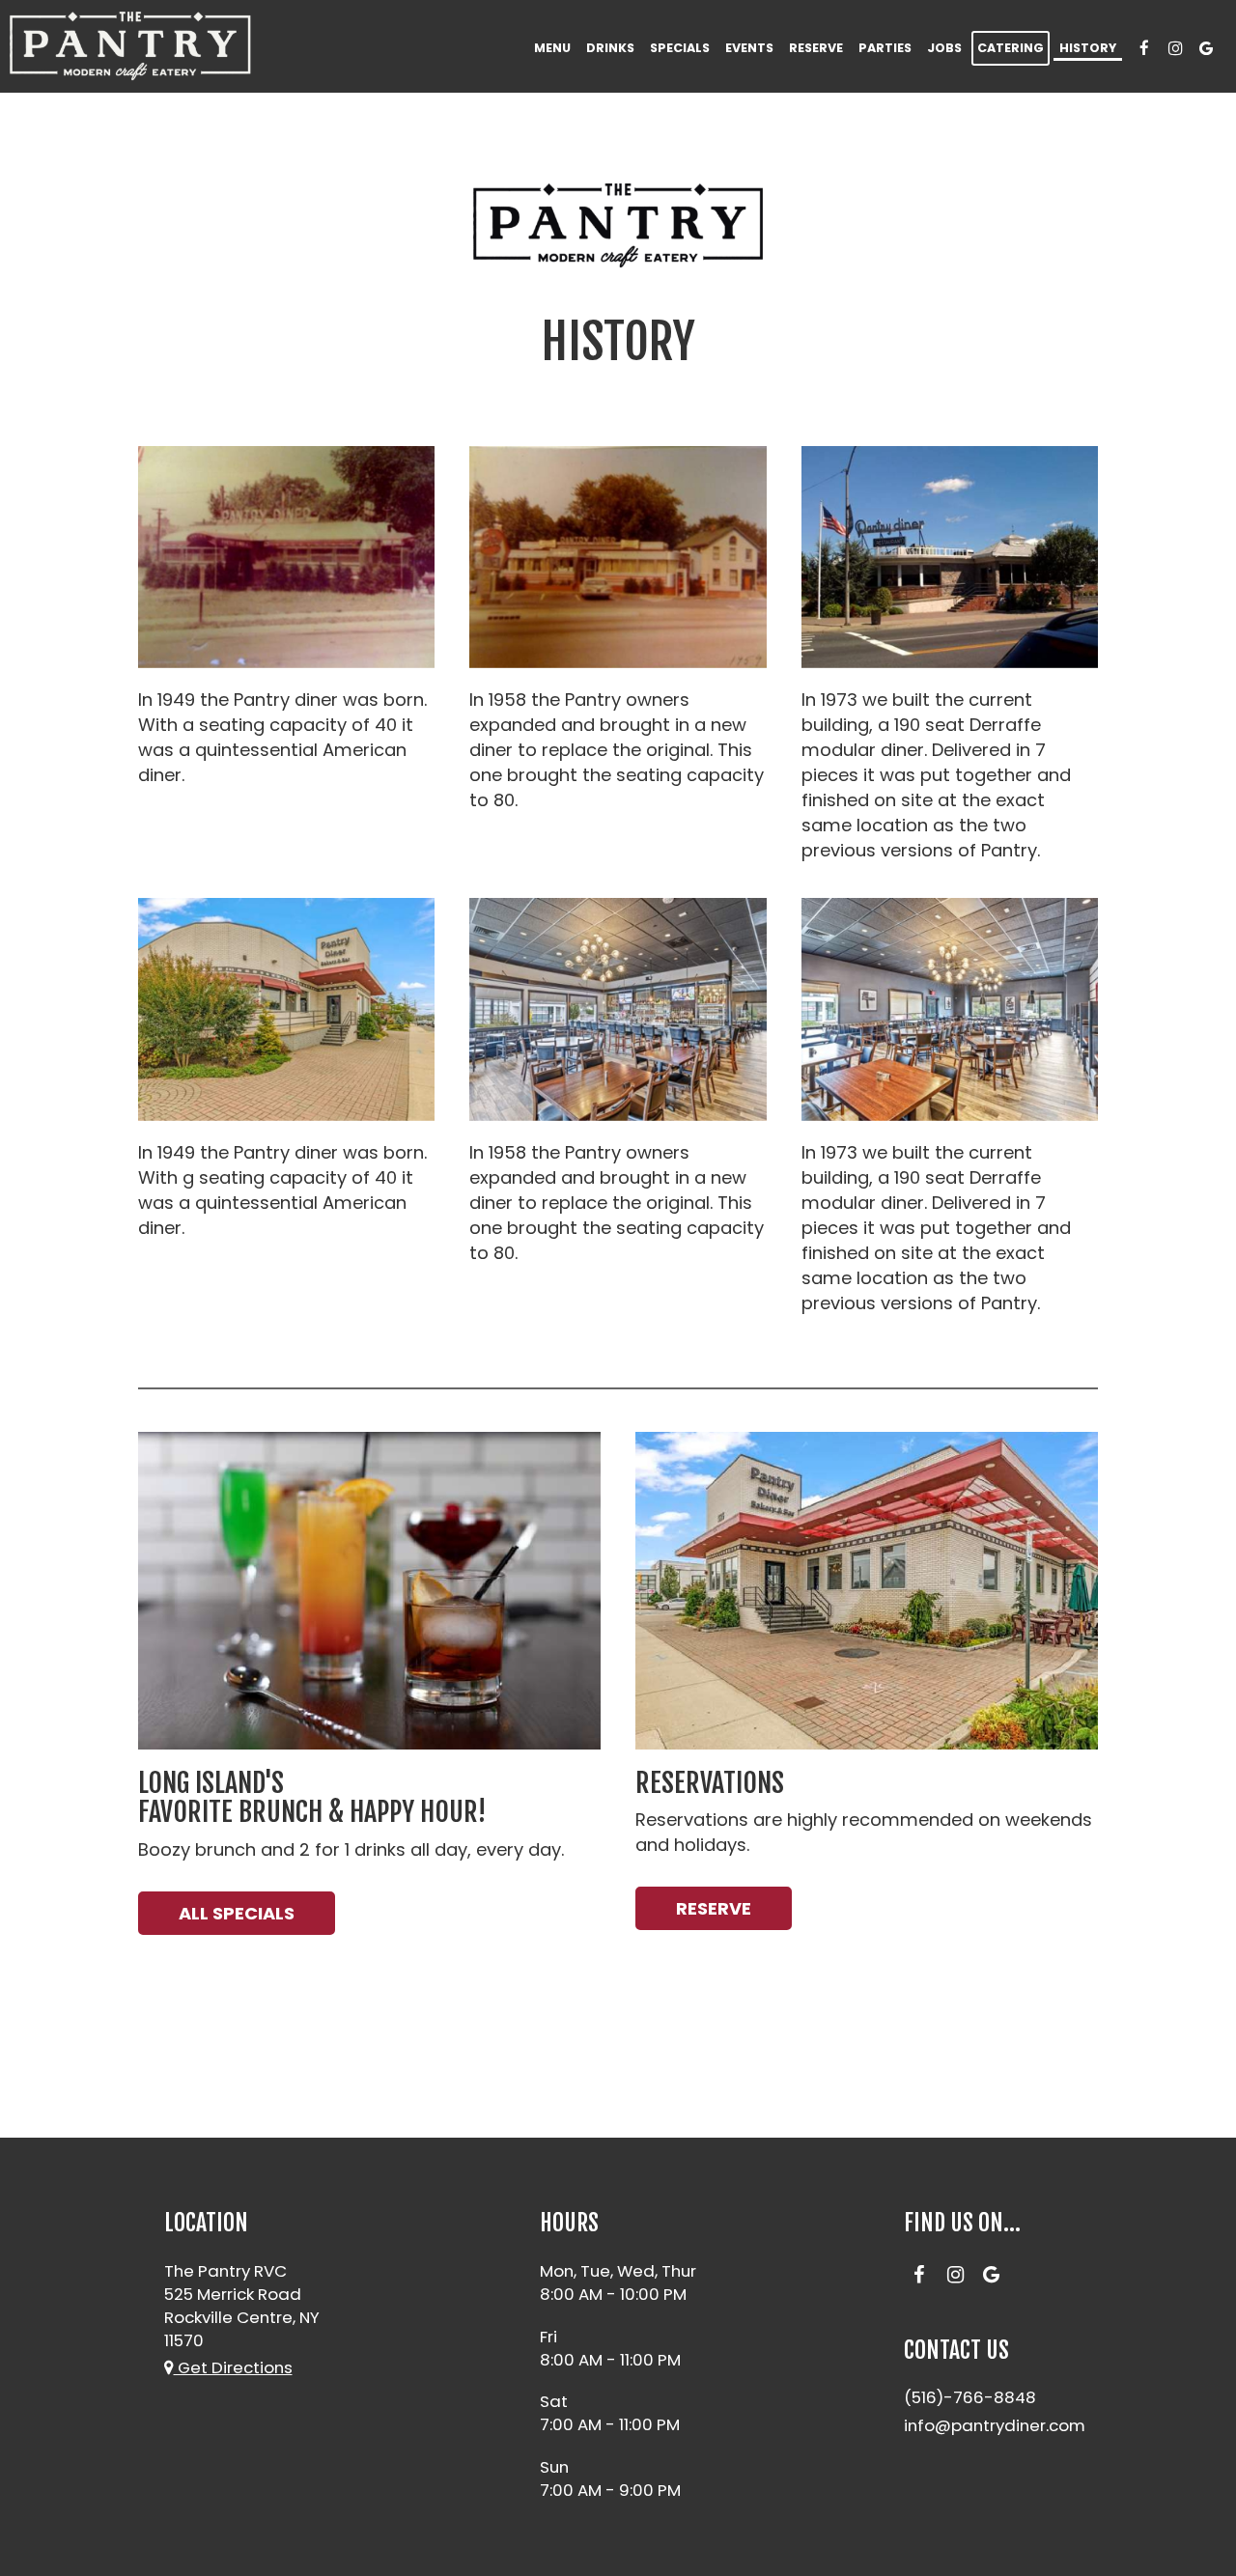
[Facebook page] (1144, 48)
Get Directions (233, 2367)
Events (749, 48)
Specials (680, 48)
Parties (885, 48)
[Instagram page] (1175, 48)
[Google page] (1206, 48)
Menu (552, 48)
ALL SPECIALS (237, 1913)
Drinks (610, 48)
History (1088, 48)
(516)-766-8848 (970, 2397)
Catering (1011, 48)
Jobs (944, 48)
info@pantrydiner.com (995, 2425)
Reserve (816, 48)
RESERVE (714, 1908)
